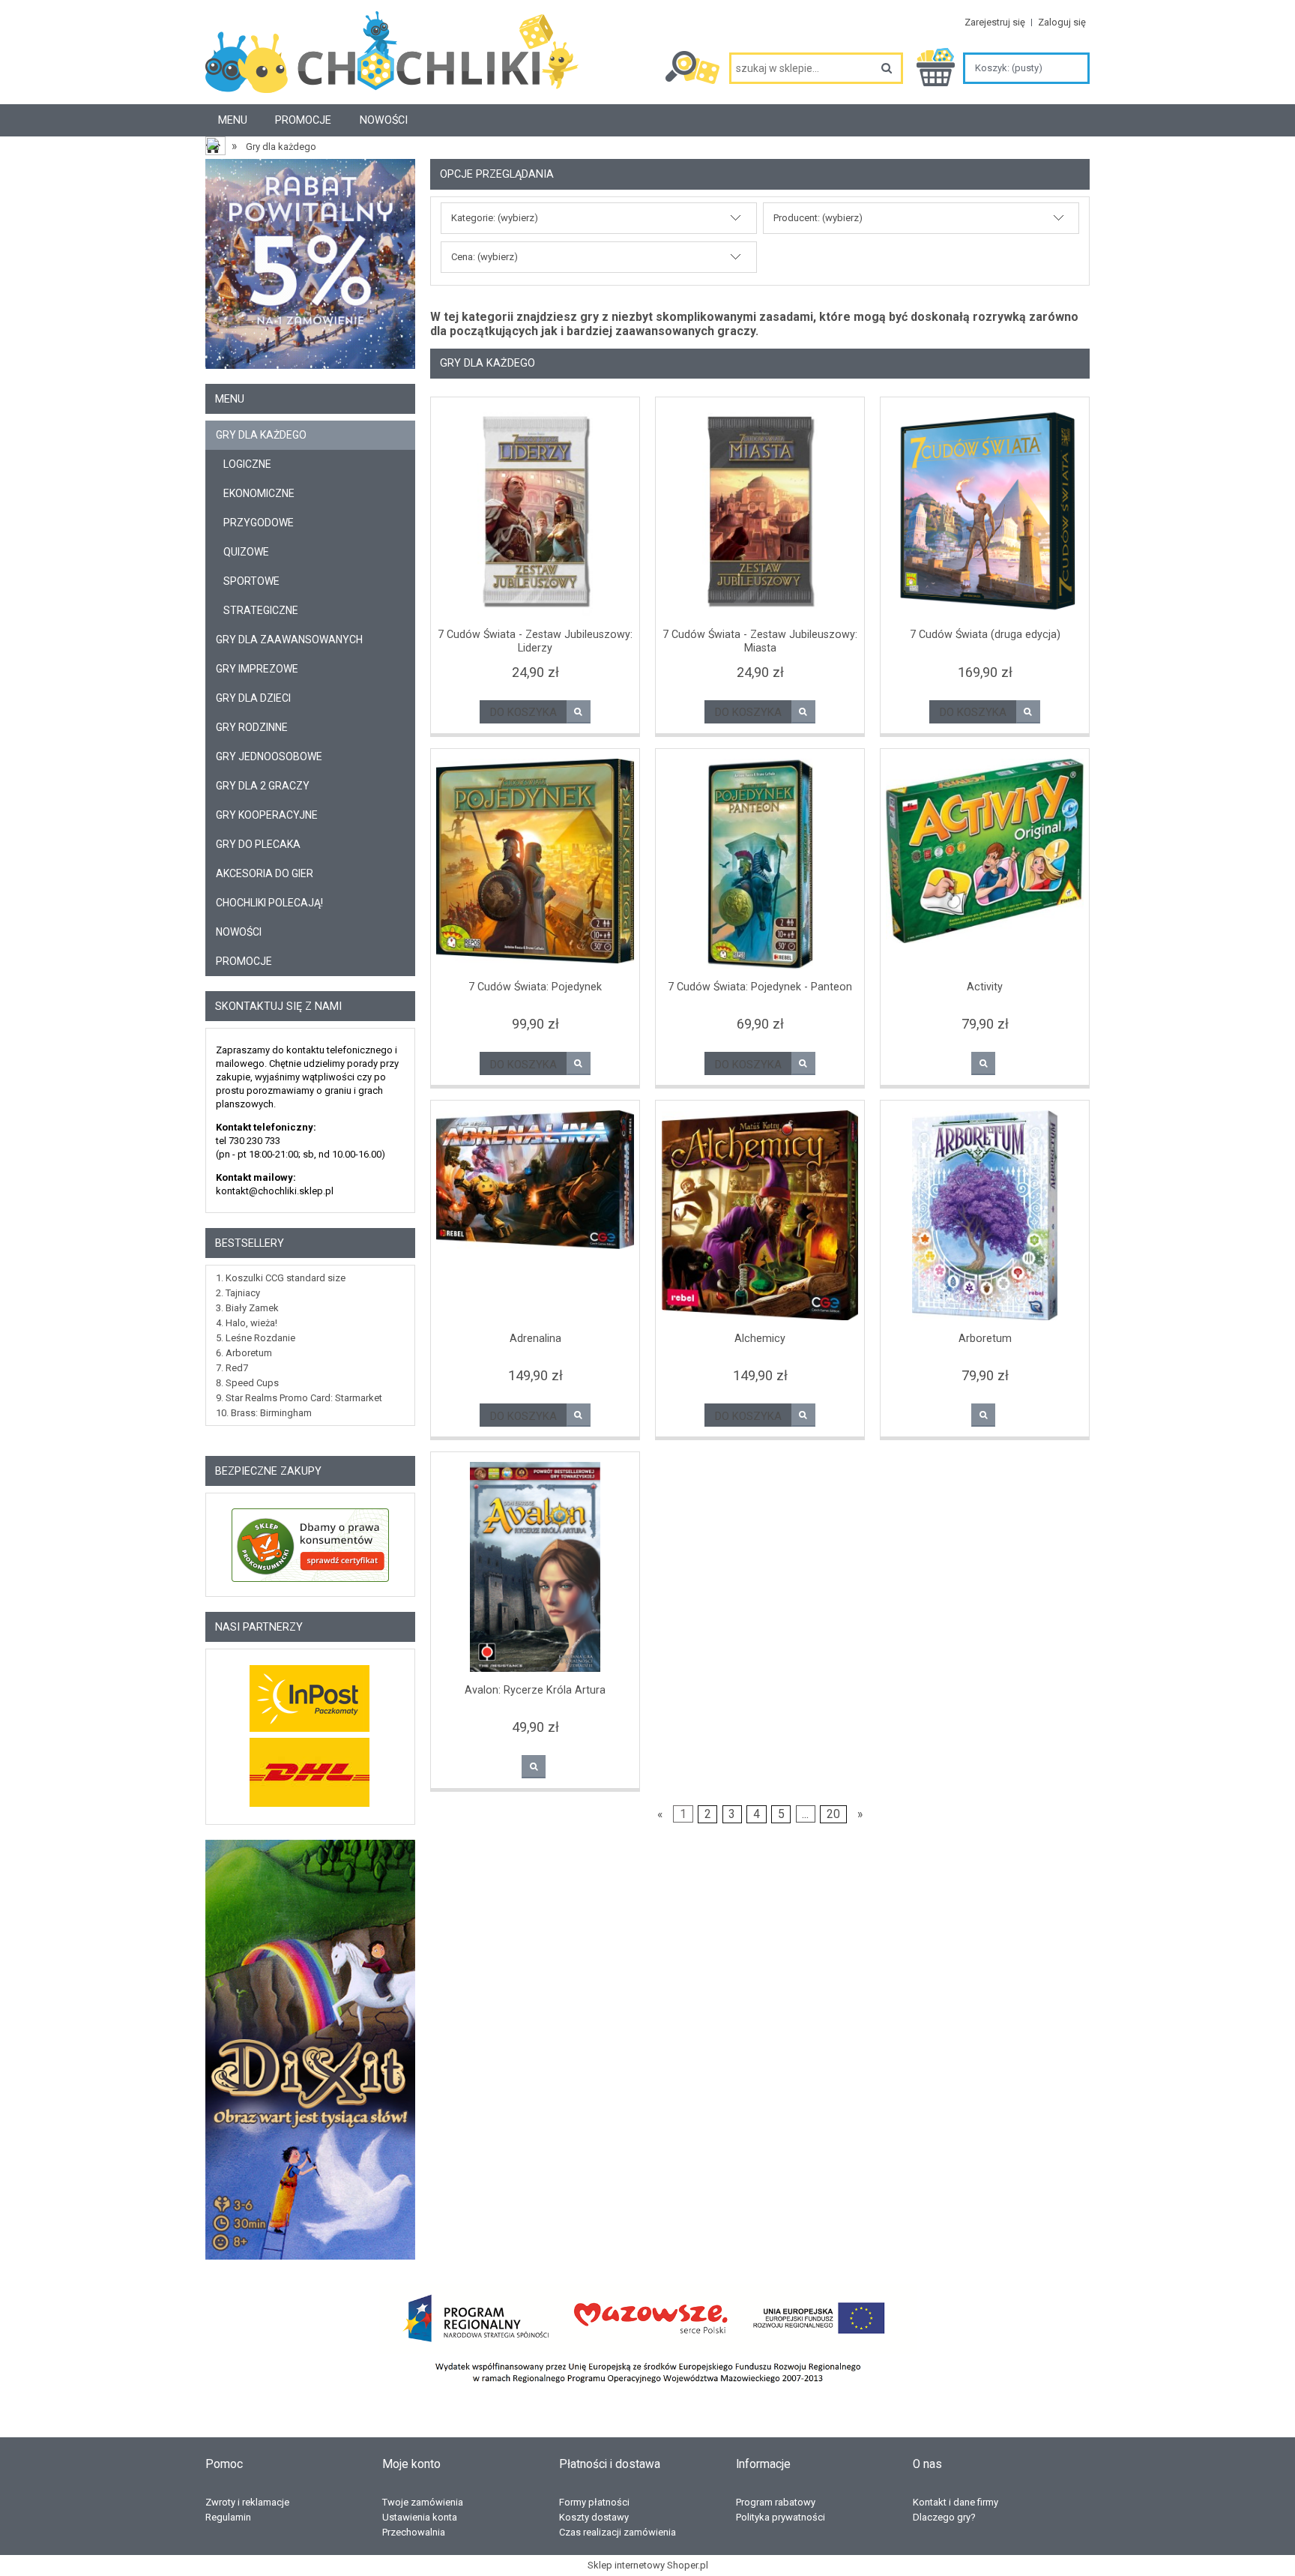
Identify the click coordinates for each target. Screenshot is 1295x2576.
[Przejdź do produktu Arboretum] (985, 1215)
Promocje (244, 961)
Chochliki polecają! (269, 903)
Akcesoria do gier (265, 873)
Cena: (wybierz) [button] (485, 257)
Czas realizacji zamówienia (618, 2532)
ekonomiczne (259, 493)
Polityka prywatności (781, 2517)
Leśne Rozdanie (260, 1338)
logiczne (247, 464)
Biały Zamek (252, 1308)
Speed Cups (252, 1383)
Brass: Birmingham (271, 1413)
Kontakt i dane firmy (956, 2502)
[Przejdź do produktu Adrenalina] (535, 1215)
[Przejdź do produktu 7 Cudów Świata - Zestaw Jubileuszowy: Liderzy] (535, 512)
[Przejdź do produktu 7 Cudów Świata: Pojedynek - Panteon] (760, 864)
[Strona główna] (392, 58)
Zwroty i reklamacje (247, 2502)
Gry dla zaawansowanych (289, 640)
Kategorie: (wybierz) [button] (495, 218)
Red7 (237, 1368)
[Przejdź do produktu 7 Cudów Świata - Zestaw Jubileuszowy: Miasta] (760, 512)
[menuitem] (233, 120)
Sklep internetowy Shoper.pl (648, 2565)
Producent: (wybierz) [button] (818, 218)
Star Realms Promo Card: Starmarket (304, 1398)
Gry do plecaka (258, 844)
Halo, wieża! (251, 1323)
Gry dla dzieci (253, 698)
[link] (310, 2050)
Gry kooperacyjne (267, 815)
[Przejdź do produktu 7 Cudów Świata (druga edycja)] (985, 512)
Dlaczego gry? (944, 2517)
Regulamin (228, 2517)
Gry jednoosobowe (269, 756)
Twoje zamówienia (423, 2502)
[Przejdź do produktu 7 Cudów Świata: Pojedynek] (535, 864)
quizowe (246, 552)
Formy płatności (594, 2502)
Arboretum (249, 1353)
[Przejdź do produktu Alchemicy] (760, 1215)
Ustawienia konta (420, 2517)
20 (833, 1814)
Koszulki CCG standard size (286, 1278)
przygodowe (259, 523)
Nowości (239, 932)
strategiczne (261, 610)
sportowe (251, 581)
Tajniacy (243, 1293)
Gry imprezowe (257, 669)
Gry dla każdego (261, 435)
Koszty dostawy (594, 2517)
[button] (579, 712)
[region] (310, 2050)
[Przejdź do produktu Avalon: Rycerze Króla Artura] (535, 1567)
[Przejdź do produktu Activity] (985, 864)
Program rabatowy (776, 2502)
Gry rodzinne (252, 727)
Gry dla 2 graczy (263, 786)
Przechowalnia (414, 2532)
